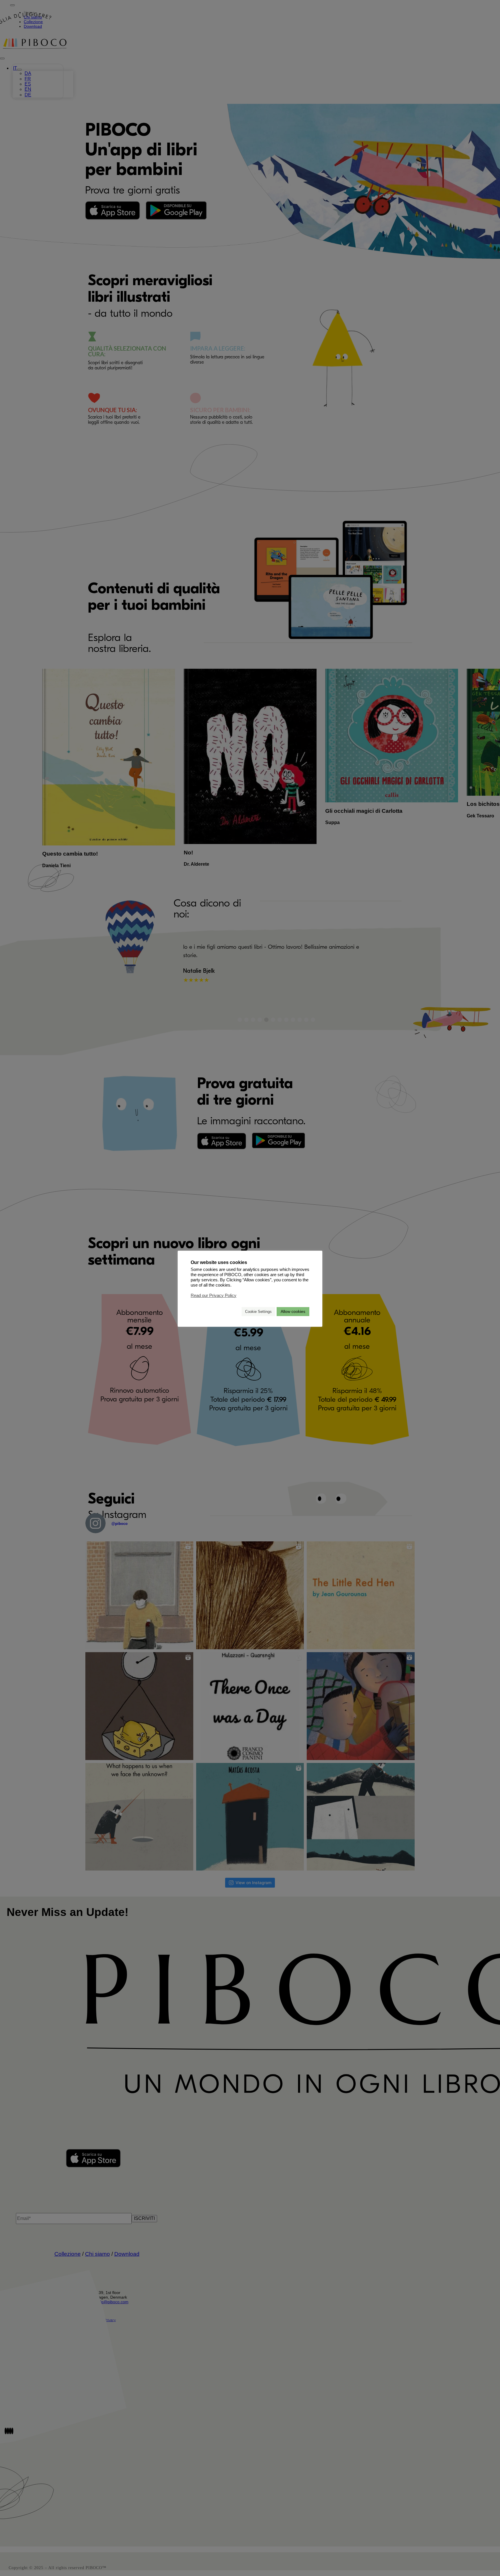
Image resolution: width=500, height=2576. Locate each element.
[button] (235, 1311)
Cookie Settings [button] (258, 1311)
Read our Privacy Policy (214, 1295)
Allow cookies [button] (293, 1311)
